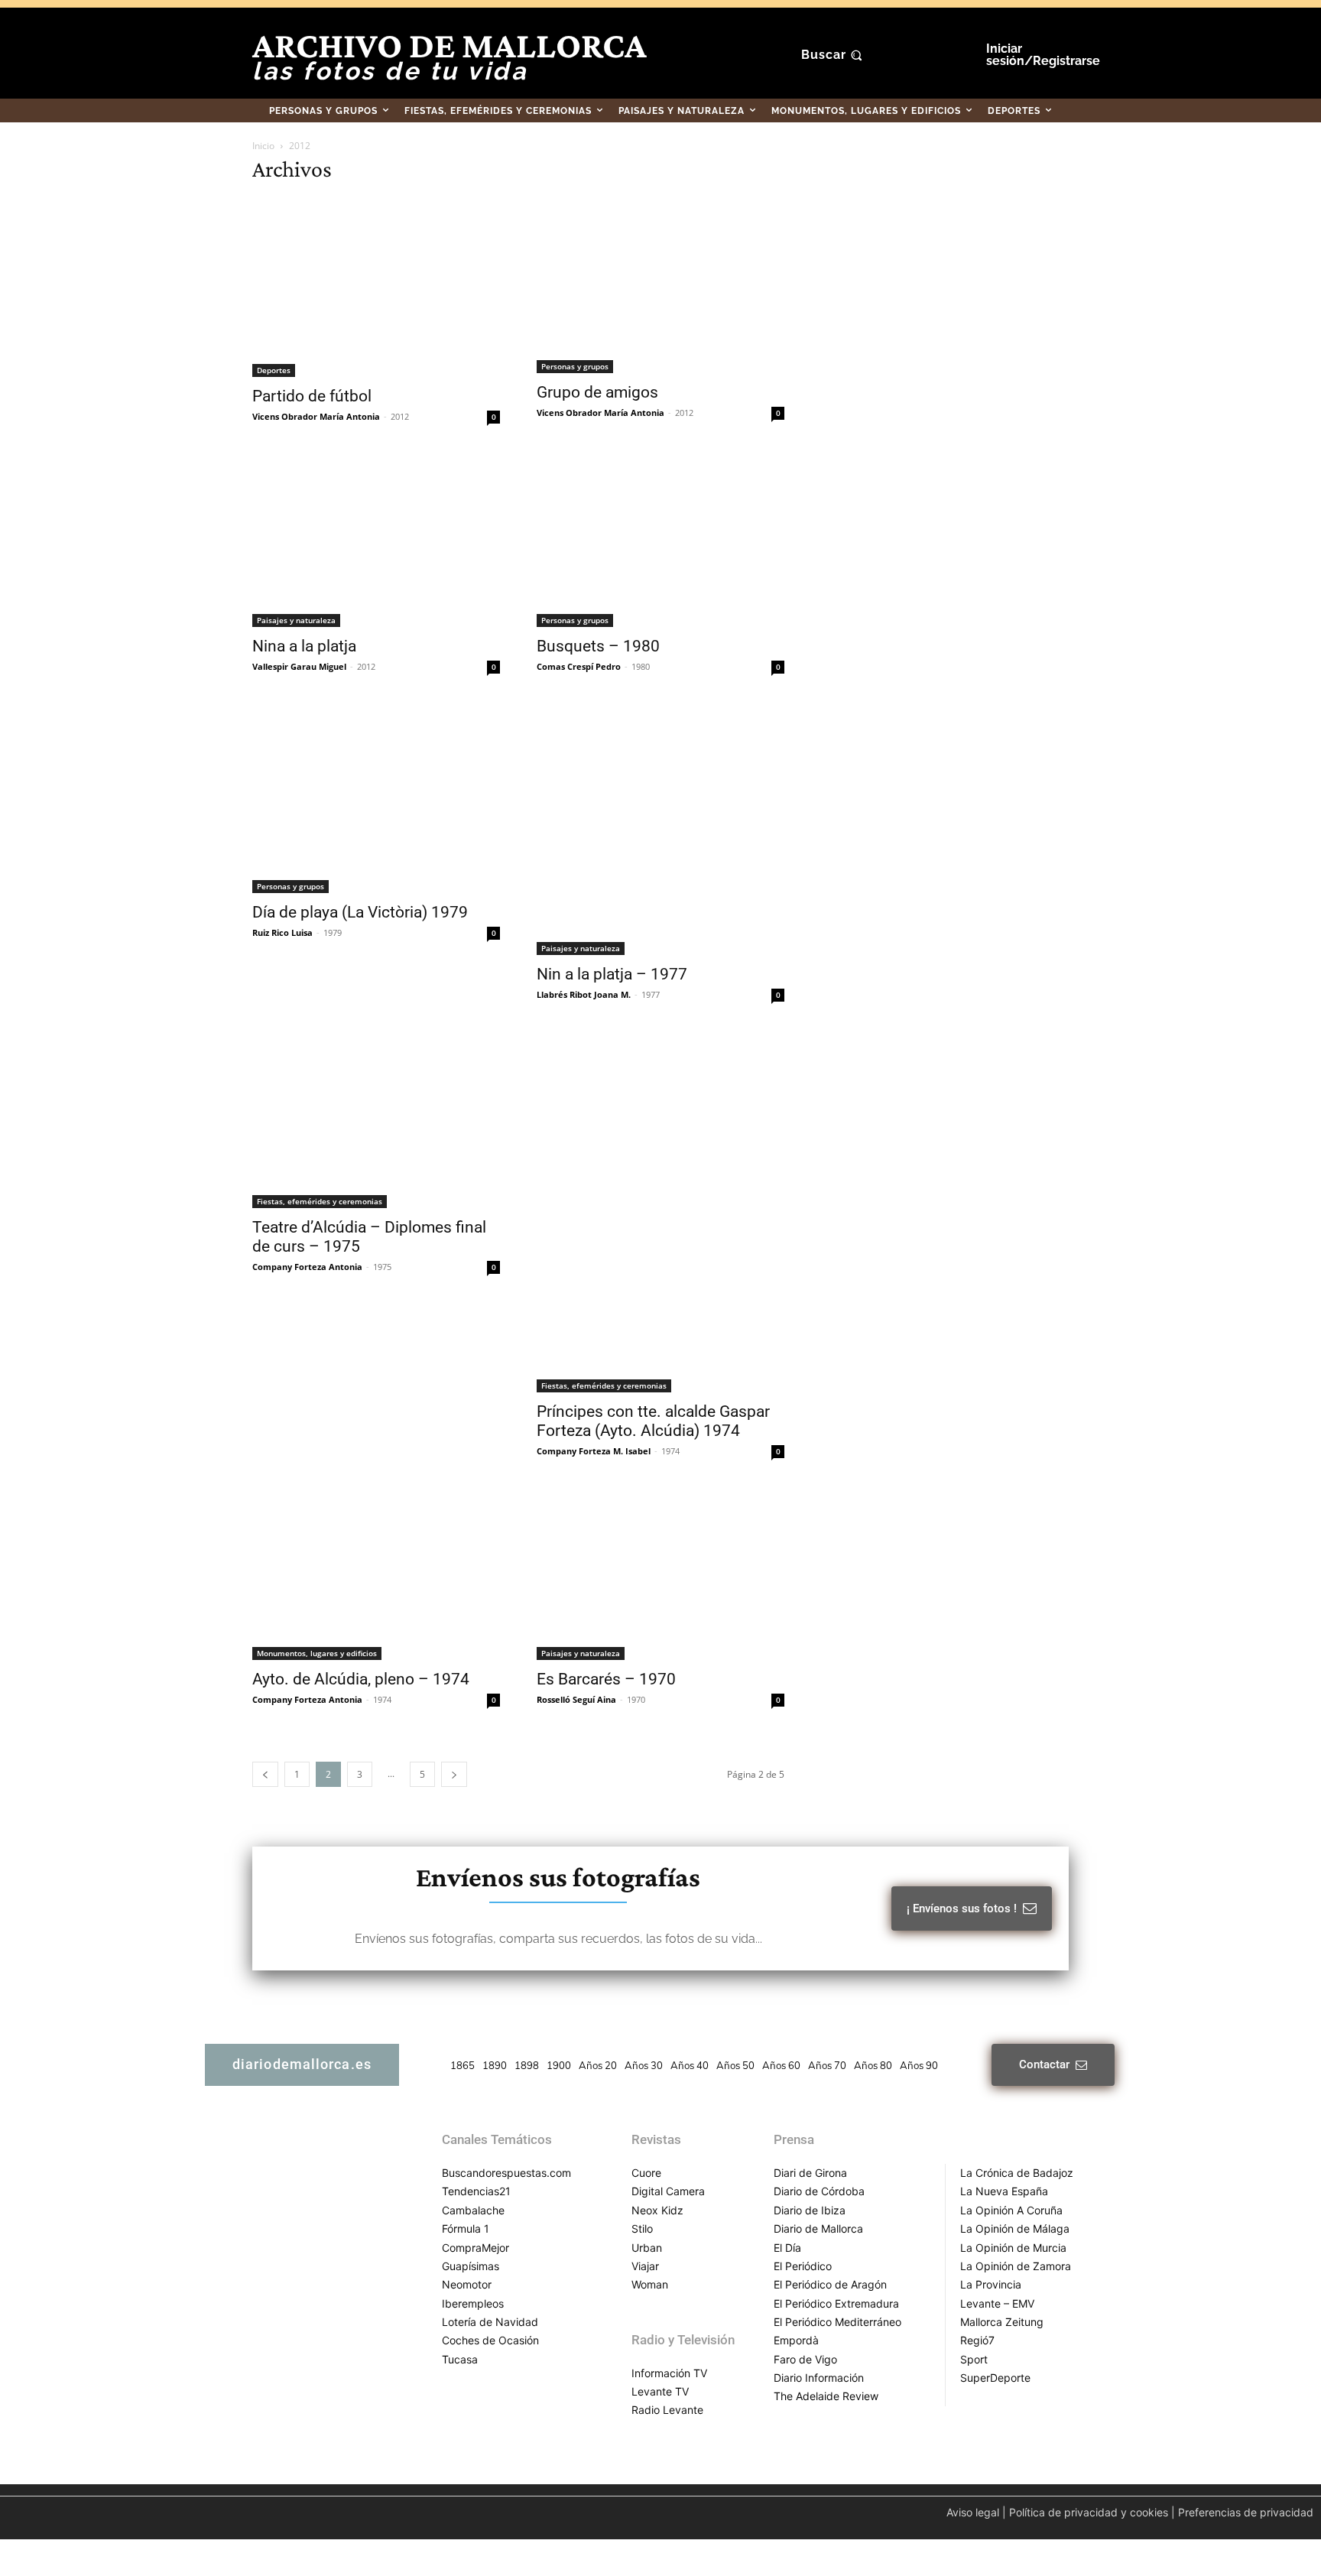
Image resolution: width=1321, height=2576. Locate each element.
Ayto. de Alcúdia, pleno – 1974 (361, 1679)
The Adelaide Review (826, 2396)
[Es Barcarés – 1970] (660, 1575)
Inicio (263, 146)
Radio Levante (667, 2410)
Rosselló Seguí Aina (576, 1699)
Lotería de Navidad (490, 2322)
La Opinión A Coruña (1011, 2210)
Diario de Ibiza (810, 2210)
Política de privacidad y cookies (1089, 2512)
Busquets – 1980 (598, 646)
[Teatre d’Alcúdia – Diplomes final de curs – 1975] (376, 1121)
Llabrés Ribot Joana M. (584, 994)
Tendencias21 (476, 2191)
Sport (974, 2359)
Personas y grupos (575, 366)
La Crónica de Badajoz (1017, 2173)
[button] (834, 55)
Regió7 (977, 2340)
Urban (647, 2248)
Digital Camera (668, 2191)
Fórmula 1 (466, 2228)
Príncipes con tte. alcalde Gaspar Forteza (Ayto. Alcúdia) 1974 (653, 1421)
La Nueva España (1004, 2191)
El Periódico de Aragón (830, 2284)
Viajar (645, 2266)
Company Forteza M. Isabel (594, 1451)
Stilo (642, 2228)
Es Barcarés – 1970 (606, 1679)
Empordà (796, 2340)
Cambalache (473, 2210)
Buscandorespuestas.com (506, 2173)
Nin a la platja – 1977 (612, 974)
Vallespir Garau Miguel (299, 666)
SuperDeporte (995, 2378)
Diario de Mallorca (818, 2228)
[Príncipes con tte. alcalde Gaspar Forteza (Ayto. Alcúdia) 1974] (660, 1213)
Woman (650, 2284)
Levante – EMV (997, 2303)
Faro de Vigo (805, 2359)
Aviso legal (973, 2512)
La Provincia (991, 2284)
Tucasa (460, 2359)
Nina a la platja (304, 646)
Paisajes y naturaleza (296, 620)
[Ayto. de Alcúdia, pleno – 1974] (376, 1575)
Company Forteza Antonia (307, 1267)
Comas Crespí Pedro (579, 666)
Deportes (274, 370)
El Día (787, 2248)
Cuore (646, 2173)
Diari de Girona (810, 2173)
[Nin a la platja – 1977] (660, 830)
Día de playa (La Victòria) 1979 (360, 912)
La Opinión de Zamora (1016, 2266)
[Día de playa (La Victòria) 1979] (376, 799)
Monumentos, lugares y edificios (317, 1653)
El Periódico (803, 2266)
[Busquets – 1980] (660, 542)
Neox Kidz (657, 2210)
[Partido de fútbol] (376, 287)
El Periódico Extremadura (836, 2303)
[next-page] (454, 1774)
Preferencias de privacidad (1246, 2512)
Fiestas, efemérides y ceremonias (320, 1201)
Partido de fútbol (312, 396)
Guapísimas (471, 2266)
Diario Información (819, 2378)
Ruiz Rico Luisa (282, 932)
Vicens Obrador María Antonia (316, 416)
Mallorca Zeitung (1002, 2322)
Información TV (669, 2373)
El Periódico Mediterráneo (837, 2322)
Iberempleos (473, 2303)
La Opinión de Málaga (1015, 2228)
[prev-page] (265, 1774)
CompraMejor (475, 2248)
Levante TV (660, 2391)
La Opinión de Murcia (1013, 2248)
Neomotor (467, 2284)
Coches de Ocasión (490, 2340)
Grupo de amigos (597, 392)
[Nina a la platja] (376, 541)
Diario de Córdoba (819, 2191)
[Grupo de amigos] (660, 285)
